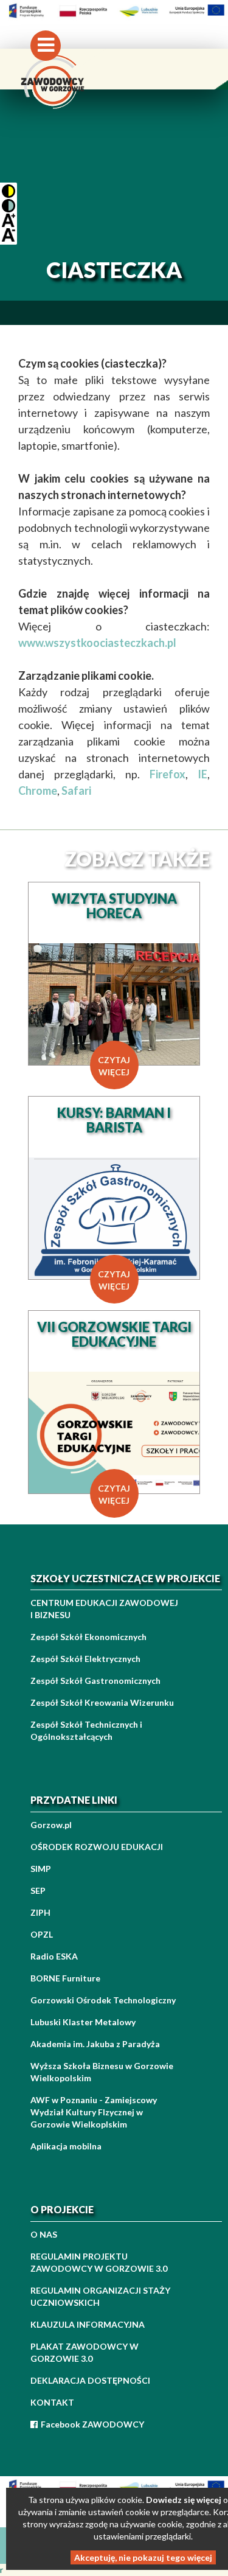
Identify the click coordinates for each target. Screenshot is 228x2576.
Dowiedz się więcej (184, 2500)
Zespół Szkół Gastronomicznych (95, 1681)
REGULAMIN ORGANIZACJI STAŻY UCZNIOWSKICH (100, 2296)
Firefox (168, 774)
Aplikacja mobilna (66, 2146)
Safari (76, 791)
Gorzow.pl (51, 1825)
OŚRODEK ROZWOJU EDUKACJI (97, 1847)
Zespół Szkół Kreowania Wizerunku (102, 1702)
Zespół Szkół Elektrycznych (85, 1659)
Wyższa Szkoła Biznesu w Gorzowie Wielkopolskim (102, 2072)
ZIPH (40, 1912)
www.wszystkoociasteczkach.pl (97, 643)
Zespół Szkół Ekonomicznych (88, 1637)
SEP (38, 1890)
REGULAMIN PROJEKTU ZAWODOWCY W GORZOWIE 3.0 (99, 2262)
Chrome (38, 791)
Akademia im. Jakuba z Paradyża (95, 2044)
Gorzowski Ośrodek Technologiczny (103, 2000)
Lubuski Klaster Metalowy (83, 2022)
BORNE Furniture (65, 1978)
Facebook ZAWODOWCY (92, 2424)
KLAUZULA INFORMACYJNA (88, 2324)
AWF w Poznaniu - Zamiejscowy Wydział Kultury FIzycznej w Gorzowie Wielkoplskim (94, 2112)
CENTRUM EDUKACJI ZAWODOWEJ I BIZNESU (104, 1609)
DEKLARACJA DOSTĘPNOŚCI (90, 2380)
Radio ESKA (54, 1956)
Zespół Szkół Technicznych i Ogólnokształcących (86, 1730)
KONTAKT (52, 2402)
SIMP (41, 1869)
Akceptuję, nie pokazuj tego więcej (143, 2557)
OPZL (42, 1934)
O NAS (44, 2234)
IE (202, 774)
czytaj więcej (114, 1066)
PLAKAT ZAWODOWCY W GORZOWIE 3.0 (85, 2352)
